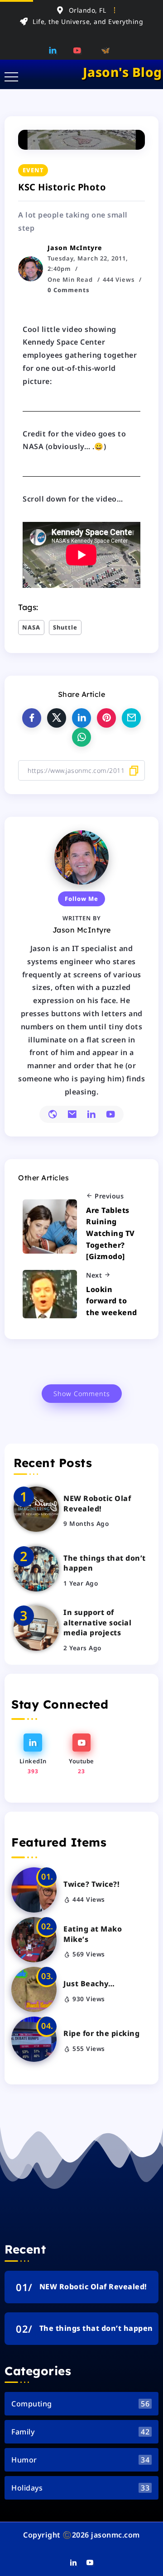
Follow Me (81, 899)
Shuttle (65, 627)
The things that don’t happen (105, 1563)
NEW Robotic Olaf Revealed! (97, 1503)
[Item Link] (36, 1509)
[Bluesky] (106, 50)
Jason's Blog (122, 72)
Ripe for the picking (101, 2033)
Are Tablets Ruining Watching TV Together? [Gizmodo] (110, 1233)
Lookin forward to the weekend (112, 1301)
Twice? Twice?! (91, 1884)
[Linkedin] (56, 50)
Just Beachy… (89, 1984)
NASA (31, 627)
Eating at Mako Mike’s (93, 1934)
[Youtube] (80, 50)
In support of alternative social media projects (97, 1622)
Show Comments (82, 1394)
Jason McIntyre (75, 248)
